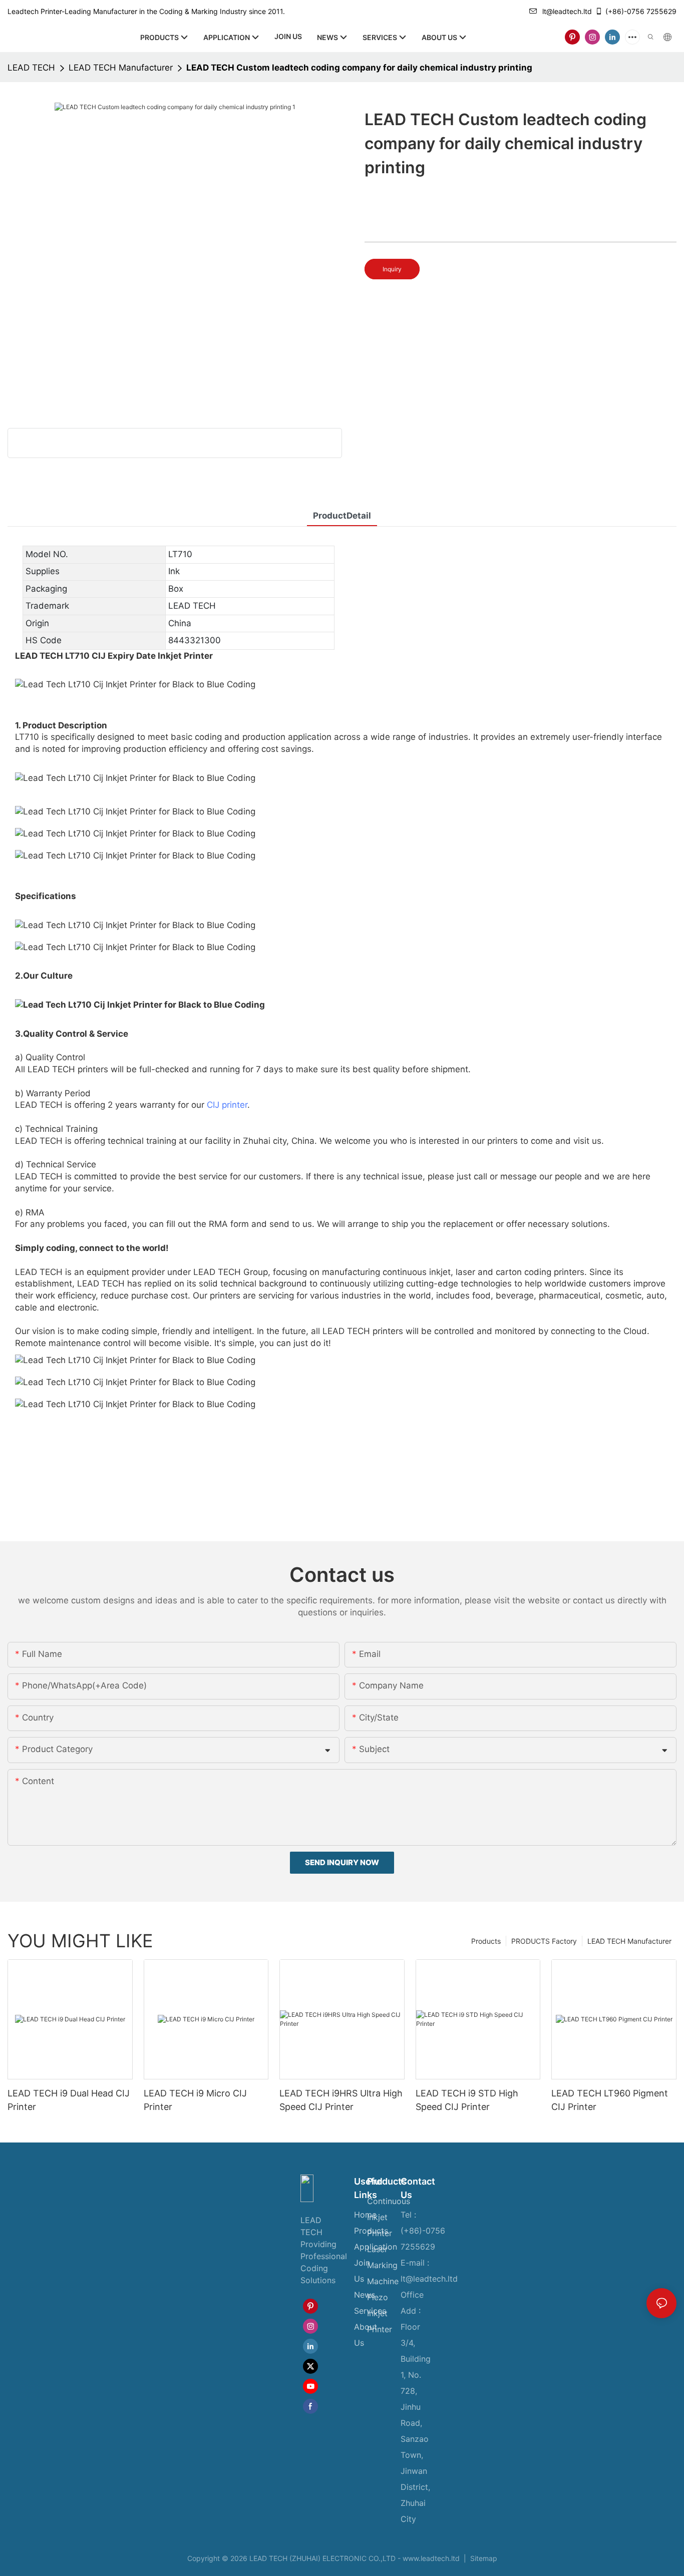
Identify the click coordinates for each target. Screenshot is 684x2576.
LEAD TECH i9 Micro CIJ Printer (195, 2100)
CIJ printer (227, 1105)
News (365, 2295)
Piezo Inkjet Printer (380, 2313)
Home (365, 2215)
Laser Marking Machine (383, 2265)
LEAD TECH (31, 68)
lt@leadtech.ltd (567, 11)
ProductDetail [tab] (342, 516)
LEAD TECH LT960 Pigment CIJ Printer (610, 2100)
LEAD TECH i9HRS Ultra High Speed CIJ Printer (341, 2100)
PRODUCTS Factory (544, 1941)
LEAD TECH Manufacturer (121, 68)
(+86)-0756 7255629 (641, 11)
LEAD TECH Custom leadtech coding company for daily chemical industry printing (359, 68)
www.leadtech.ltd (431, 2558)
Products (486, 1941)
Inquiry (392, 269)
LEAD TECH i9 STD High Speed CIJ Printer (467, 2100)
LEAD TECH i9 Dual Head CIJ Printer (69, 2100)
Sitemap (483, 2558)
